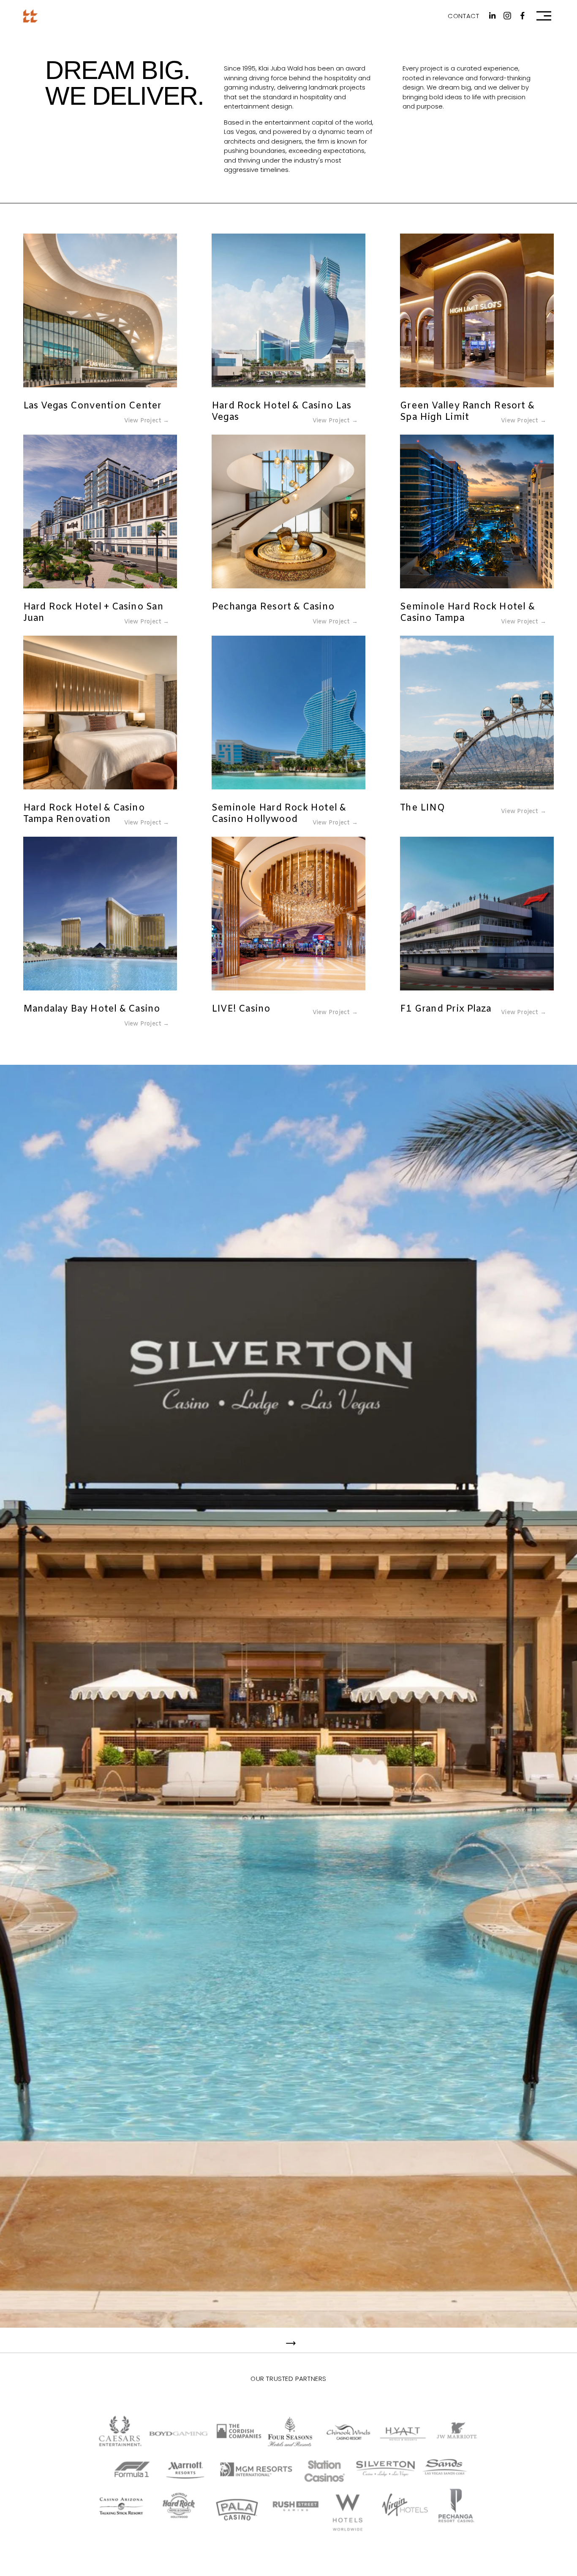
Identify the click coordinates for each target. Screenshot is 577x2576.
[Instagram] (507, 16)
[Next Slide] (291, 2343)
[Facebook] (523, 16)
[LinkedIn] (492, 16)
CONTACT (463, 16)
